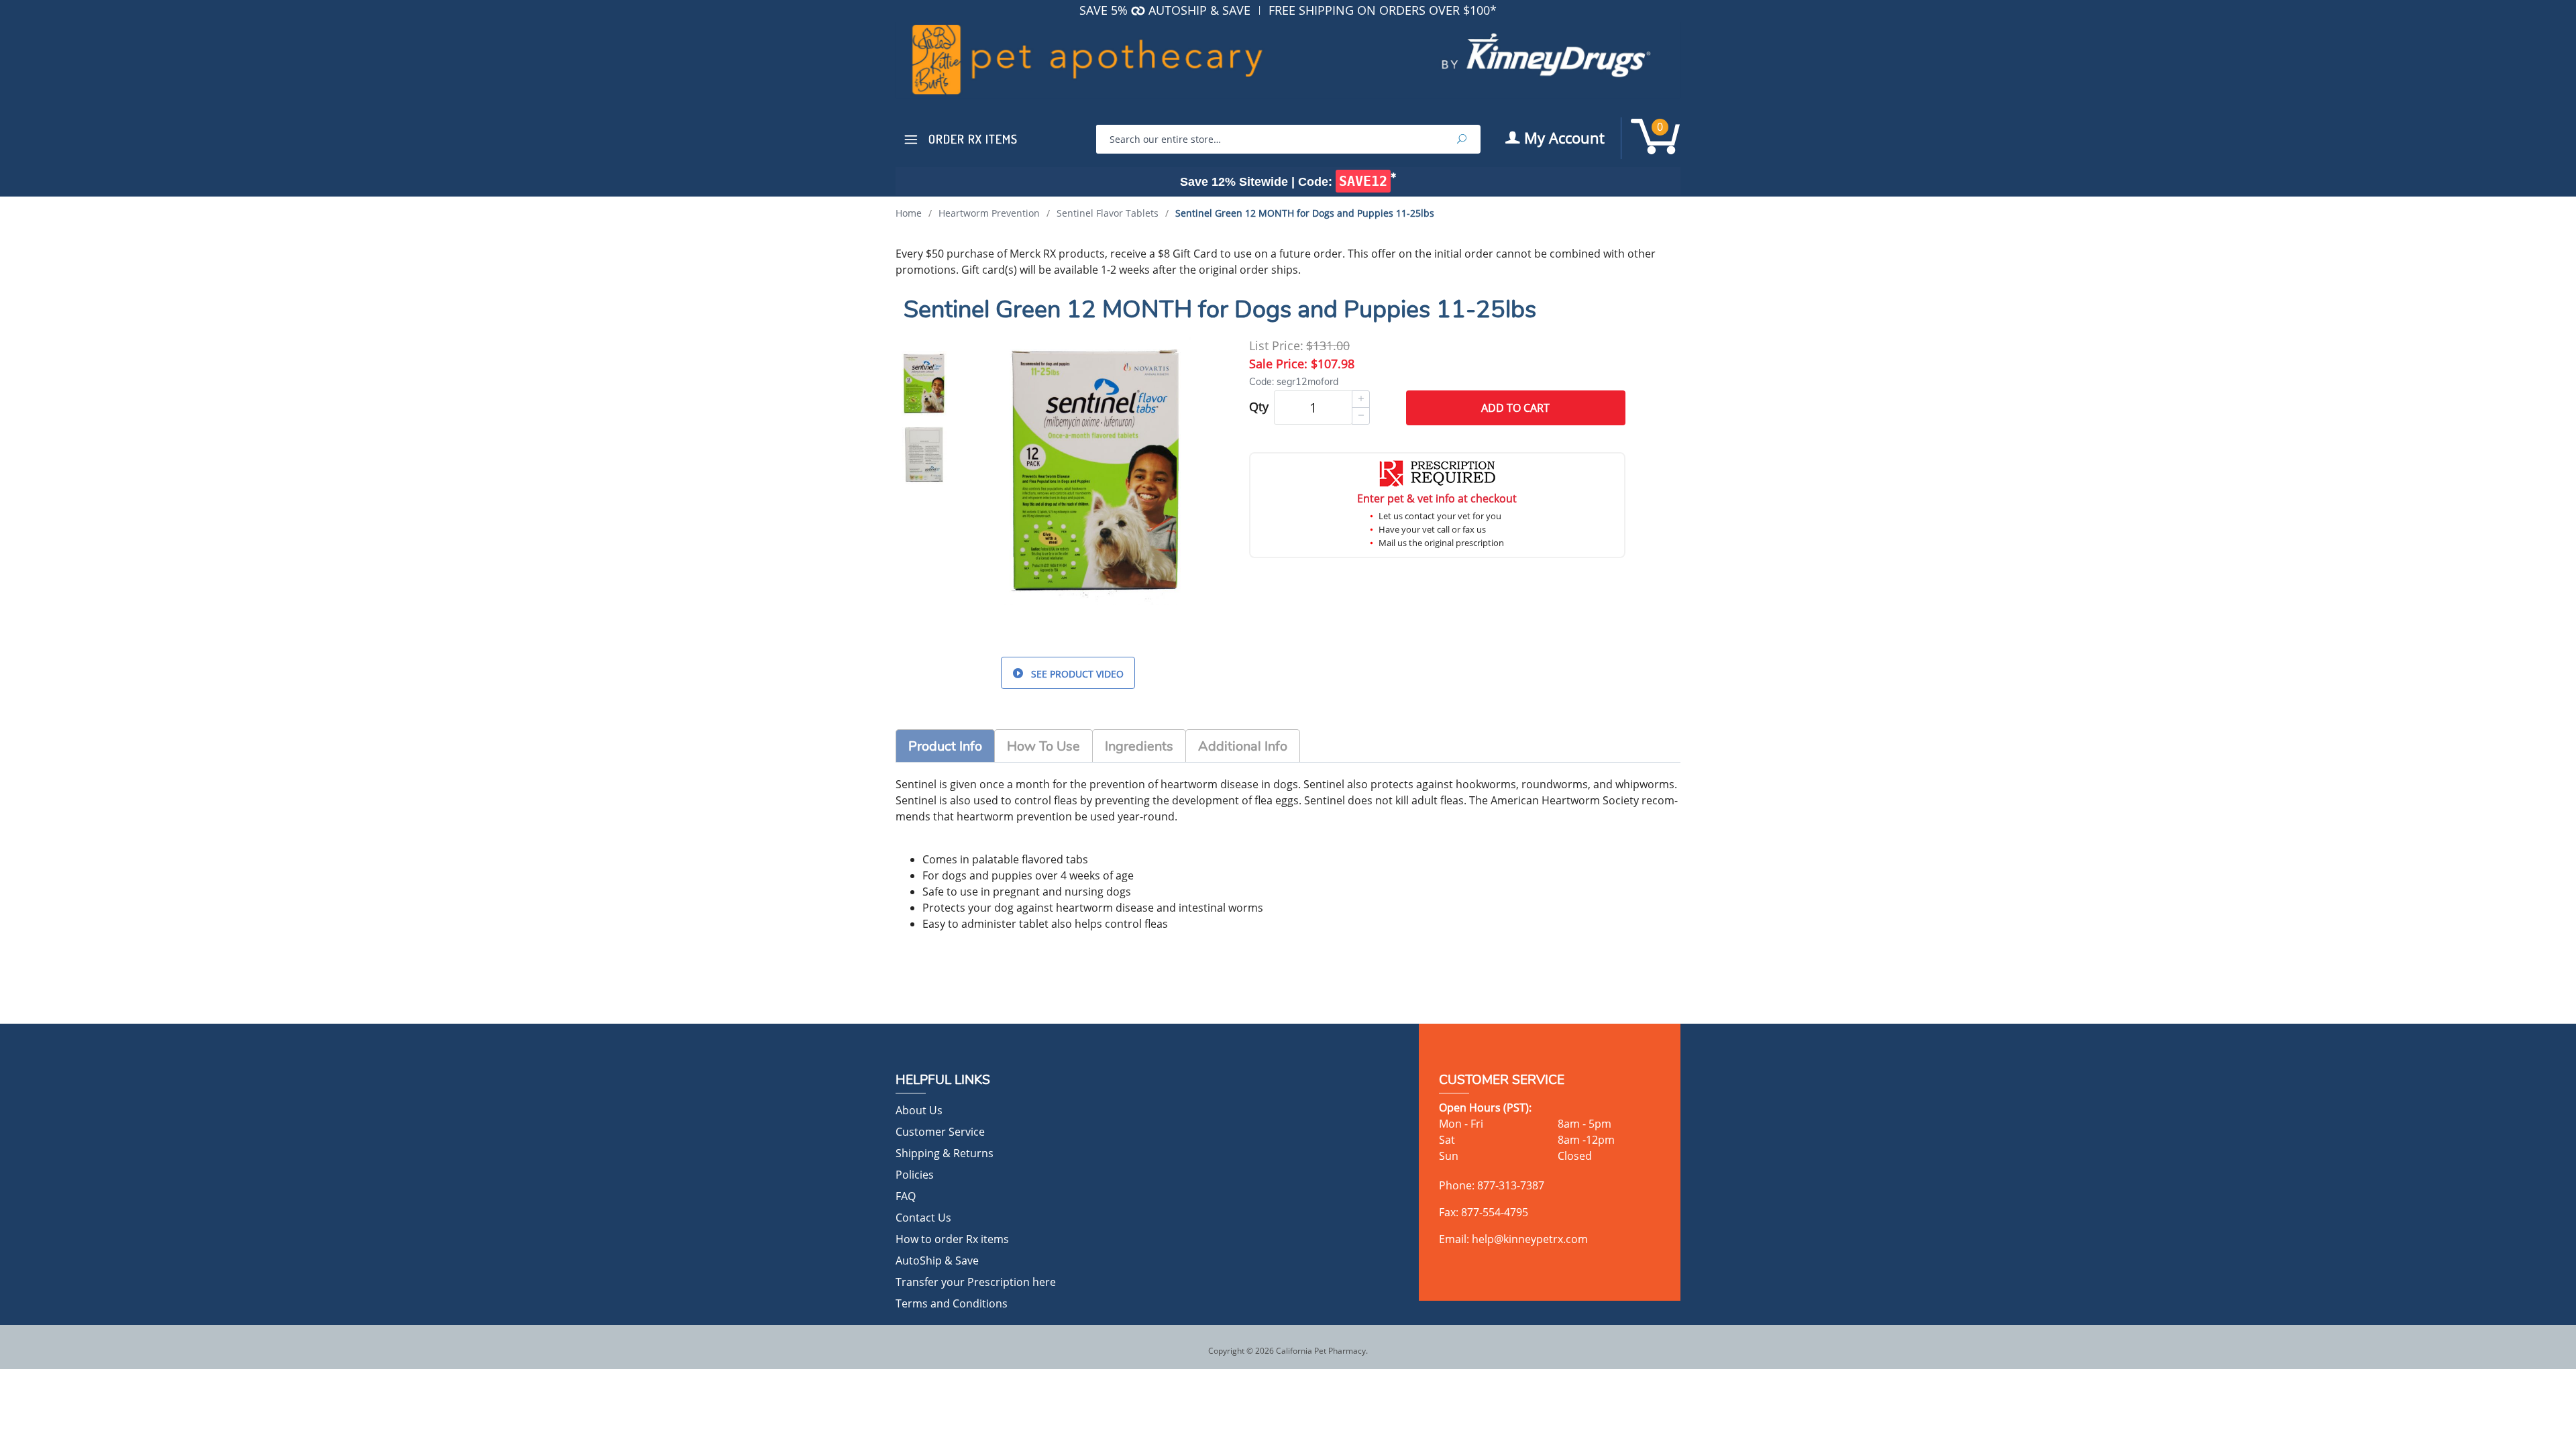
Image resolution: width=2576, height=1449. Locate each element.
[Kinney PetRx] (1288, 67)
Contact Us (923, 1218)
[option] (924, 383)
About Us (919, 1110)
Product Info (945, 746)
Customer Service (940, 1132)
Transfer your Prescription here (976, 1282)
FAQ (906, 1196)
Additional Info (1243, 746)
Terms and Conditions (952, 1303)
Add (1515, 408)
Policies (915, 1175)
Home (909, 213)
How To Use (1043, 746)
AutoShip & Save (937, 1260)
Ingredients (1139, 746)
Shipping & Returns (945, 1153)
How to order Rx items (952, 1239)
